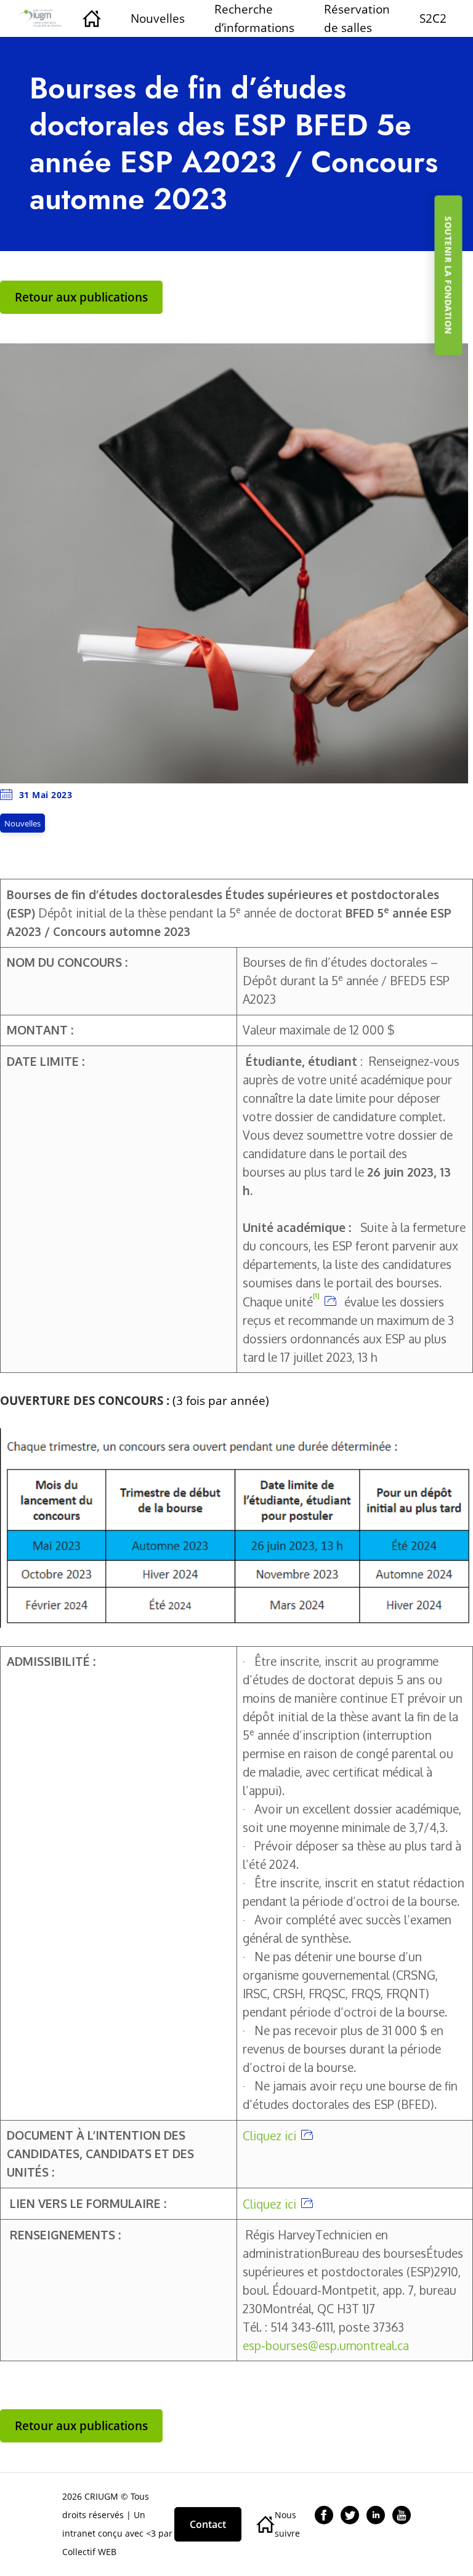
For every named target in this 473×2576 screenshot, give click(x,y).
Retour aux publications (81, 297)
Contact (208, 2524)
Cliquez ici (269, 2136)
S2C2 (433, 18)
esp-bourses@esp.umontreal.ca (326, 2346)
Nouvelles (158, 18)
